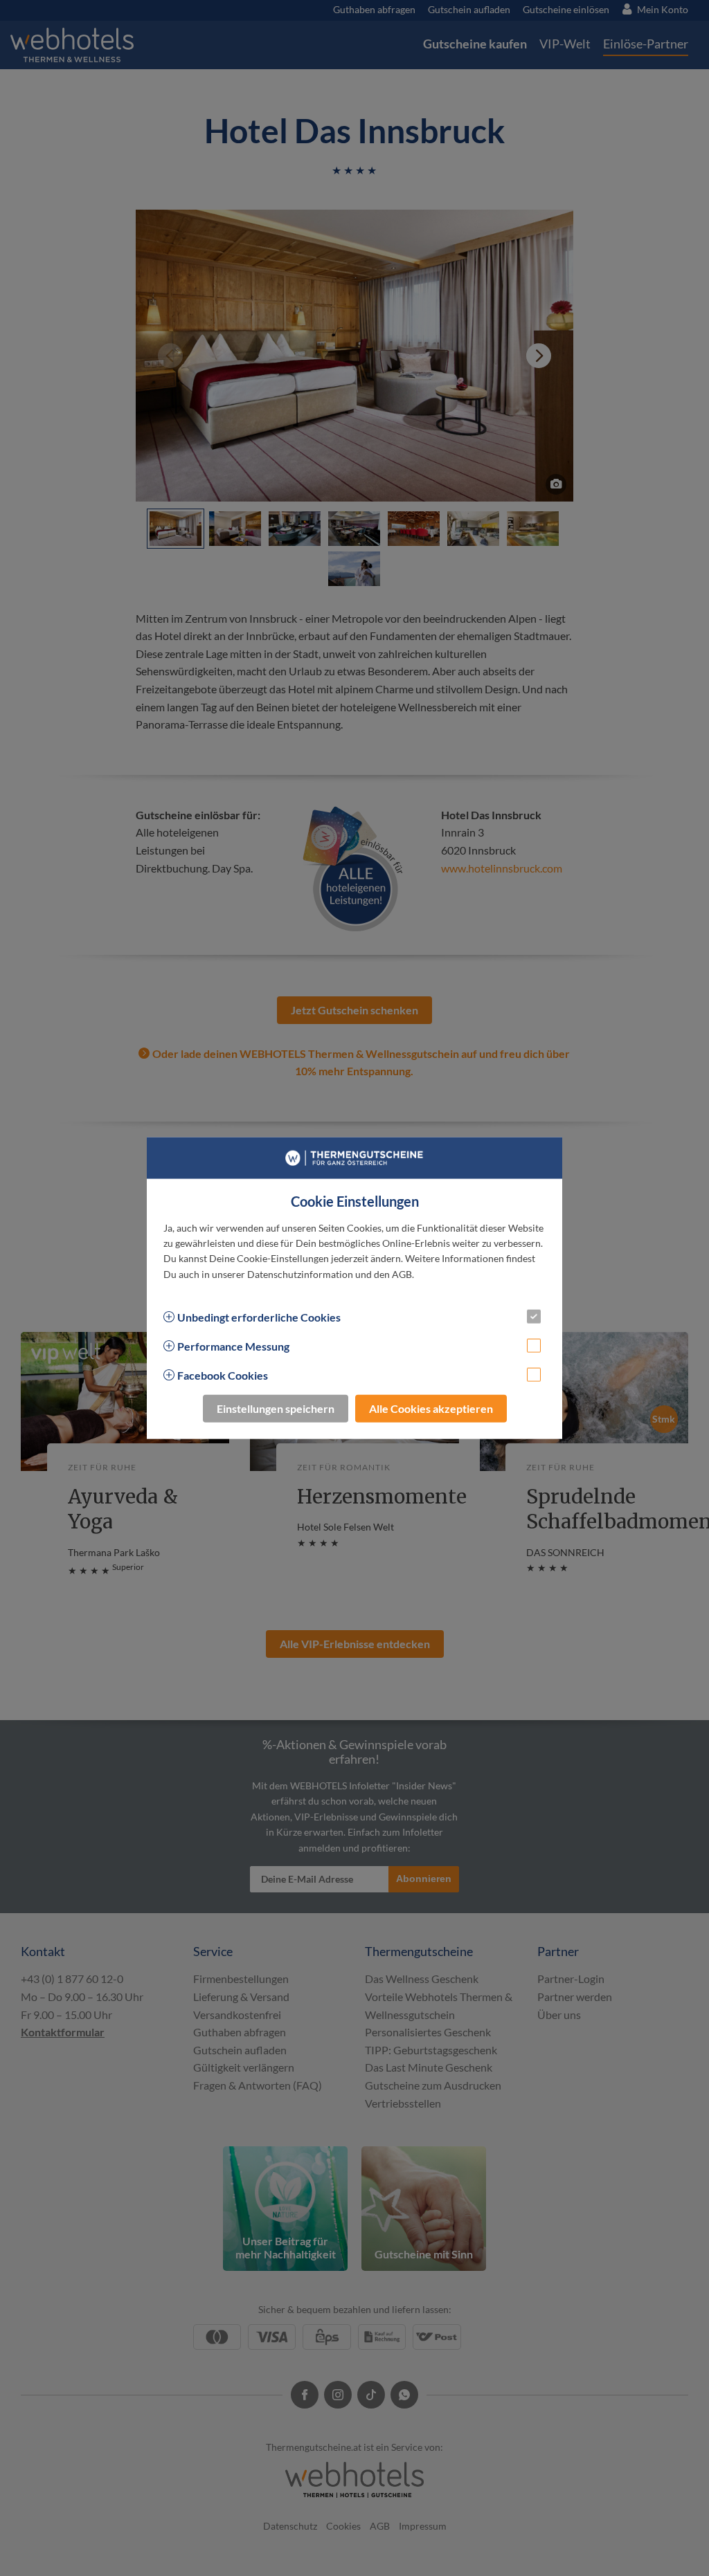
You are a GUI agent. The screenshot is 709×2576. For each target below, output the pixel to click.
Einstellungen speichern (276, 1408)
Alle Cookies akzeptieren (431, 1408)
